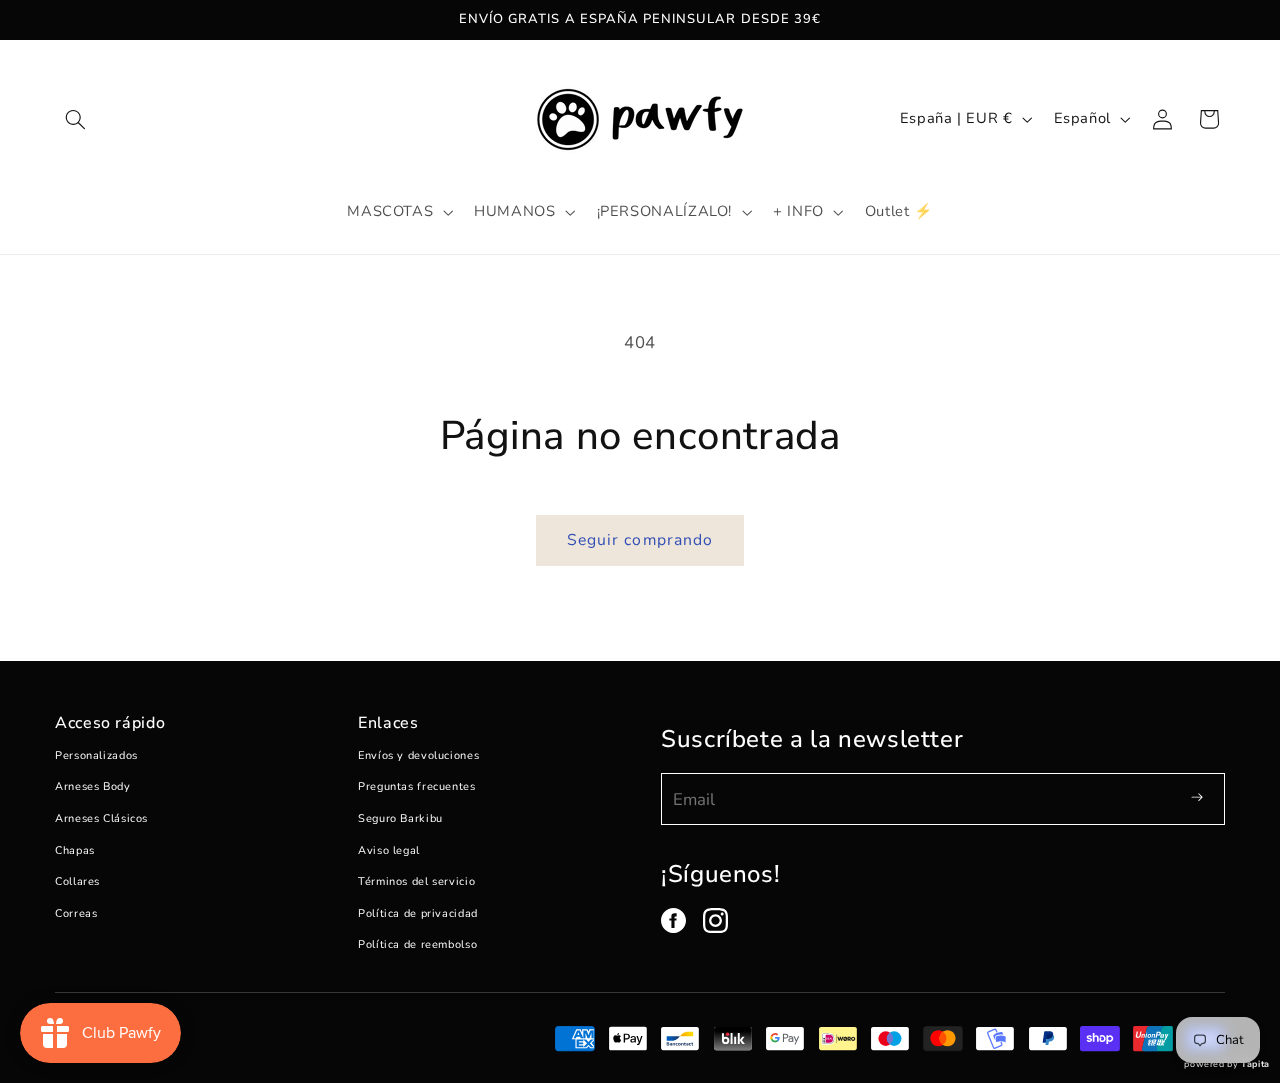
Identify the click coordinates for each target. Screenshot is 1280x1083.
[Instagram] (715, 920)
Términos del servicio (416, 881)
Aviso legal (389, 850)
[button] (76, 119)
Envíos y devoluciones (418, 755)
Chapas (75, 850)
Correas (76, 913)
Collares (77, 881)
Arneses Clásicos (101, 818)
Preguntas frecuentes (417, 786)
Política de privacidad (418, 913)
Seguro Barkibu (400, 818)
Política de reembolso (417, 944)
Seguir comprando (640, 540)
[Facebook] (673, 920)
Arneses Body (93, 786)
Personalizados (96, 755)
